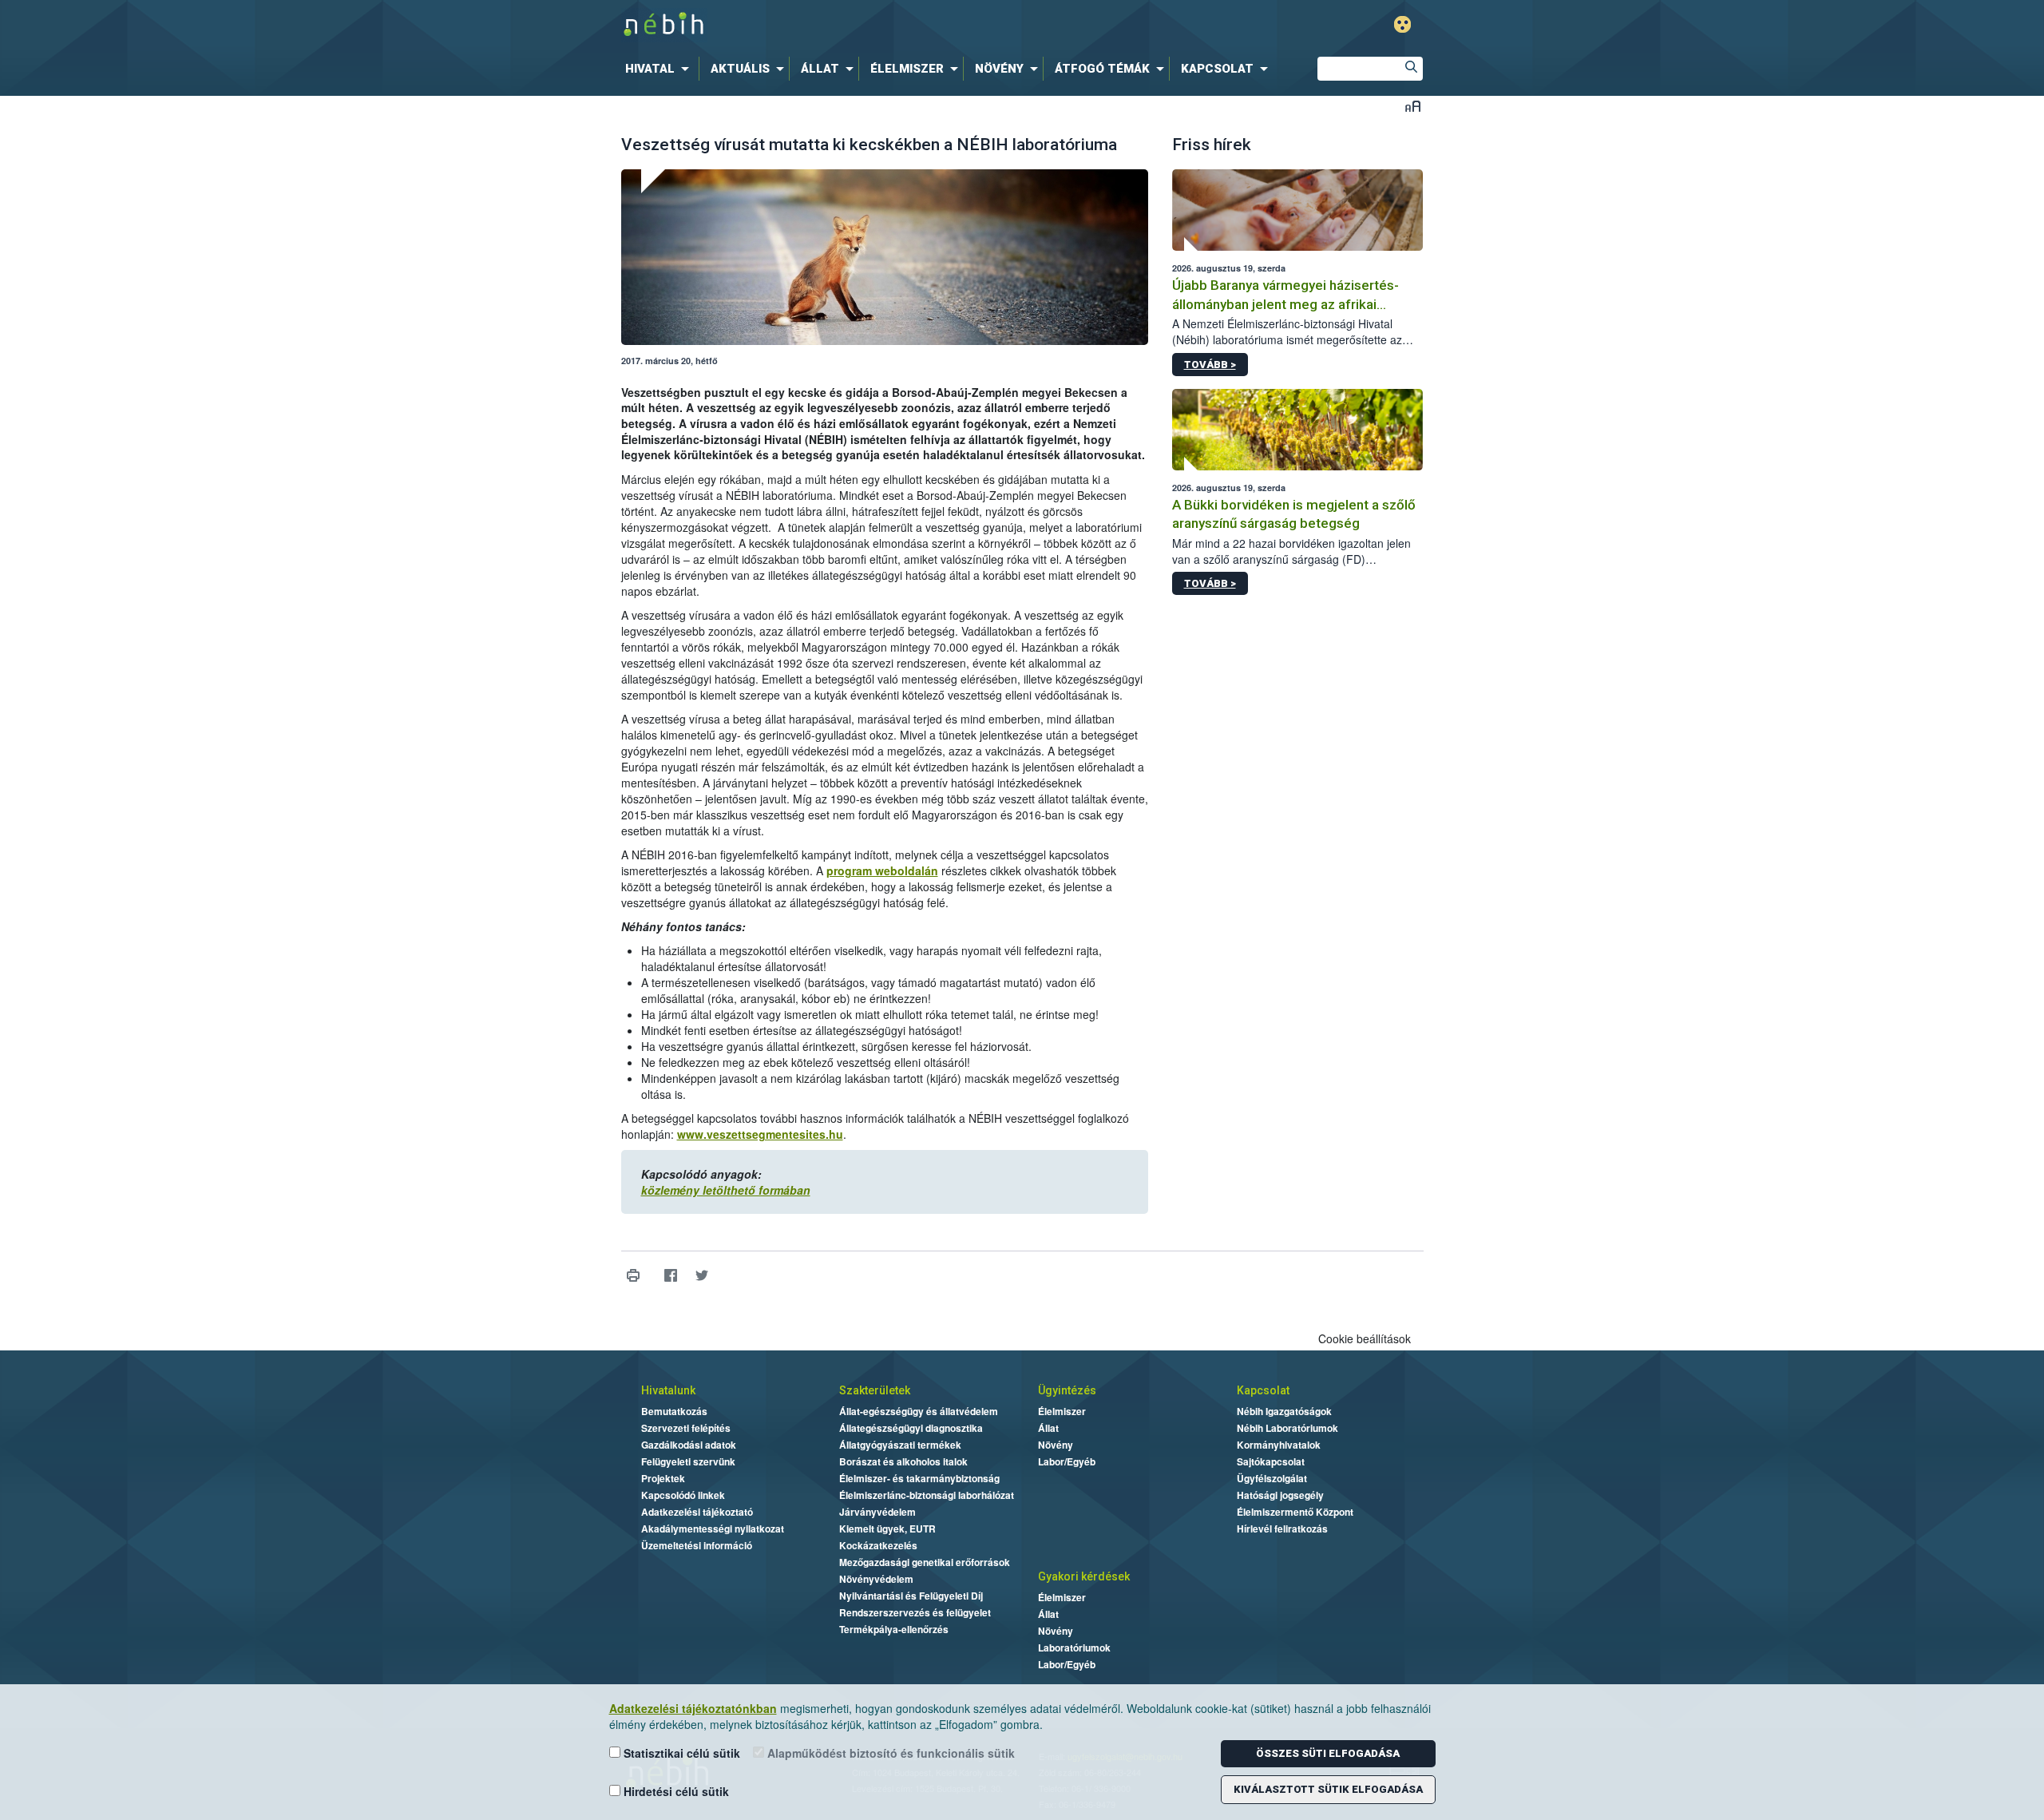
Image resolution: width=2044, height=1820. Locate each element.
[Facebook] (671, 1276)
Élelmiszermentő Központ (1295, 1512)
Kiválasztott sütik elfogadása (1328, 1789)
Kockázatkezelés (878, 1545)
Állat (1048, 1428)
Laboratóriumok (1074, 1648)
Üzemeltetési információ (697, 1545)
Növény (1056, 1445)
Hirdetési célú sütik (675, 1791)
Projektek (663, 1478)
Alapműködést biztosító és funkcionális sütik (889, 1753)
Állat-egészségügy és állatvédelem (919, 1411)
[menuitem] (660, 69)
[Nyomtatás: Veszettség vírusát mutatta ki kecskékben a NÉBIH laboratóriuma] (634, 1276)
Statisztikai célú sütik (680, 1753)
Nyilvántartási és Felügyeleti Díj (911, 1596)
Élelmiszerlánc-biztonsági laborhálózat (927, 1495)
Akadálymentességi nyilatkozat (713, 1529)
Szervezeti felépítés (686, 1428)
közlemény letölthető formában (726, 1190)
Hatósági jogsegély (1280, 1495)
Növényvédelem (876, 1579)
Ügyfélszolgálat (1272, 1478)
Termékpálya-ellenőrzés (894, 1629)
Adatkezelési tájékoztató (697, 1512)
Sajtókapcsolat (1271, 1461)
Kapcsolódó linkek (683, 1495)
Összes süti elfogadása (1328, 1753)
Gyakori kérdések (1084, 1576)
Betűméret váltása (1413, 106)
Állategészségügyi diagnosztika (911, 1428)
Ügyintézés (1067, 1390)
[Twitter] (702, 1276)
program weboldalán (882, 870)
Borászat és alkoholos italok (903, 1461)
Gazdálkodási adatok (689, 1445)
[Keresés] (1411, 69)
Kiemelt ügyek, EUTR (887, 1529)
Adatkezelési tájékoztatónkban (693, 1708)
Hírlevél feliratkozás (1282, 1529)
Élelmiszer (1062, 1411)
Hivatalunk (668, 1390)
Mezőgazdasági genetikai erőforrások (925, 1562)
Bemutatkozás (674, 1411)
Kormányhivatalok (1279, 1445)
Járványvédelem (877, 1512)
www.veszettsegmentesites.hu (760, 1134)
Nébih (852, 25)
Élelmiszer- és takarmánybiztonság (919, 1478)
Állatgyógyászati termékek (900, 1445)
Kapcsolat (1263, 1390)
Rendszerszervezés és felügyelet (915, 1612)
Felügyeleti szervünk (688, 1461)
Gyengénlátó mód (1402, 24)
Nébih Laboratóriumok (1287, 1428)
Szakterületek (875, 1390)
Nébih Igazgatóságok (1284, 1411)
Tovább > (1210, 365)
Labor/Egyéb (1067, 1461)
